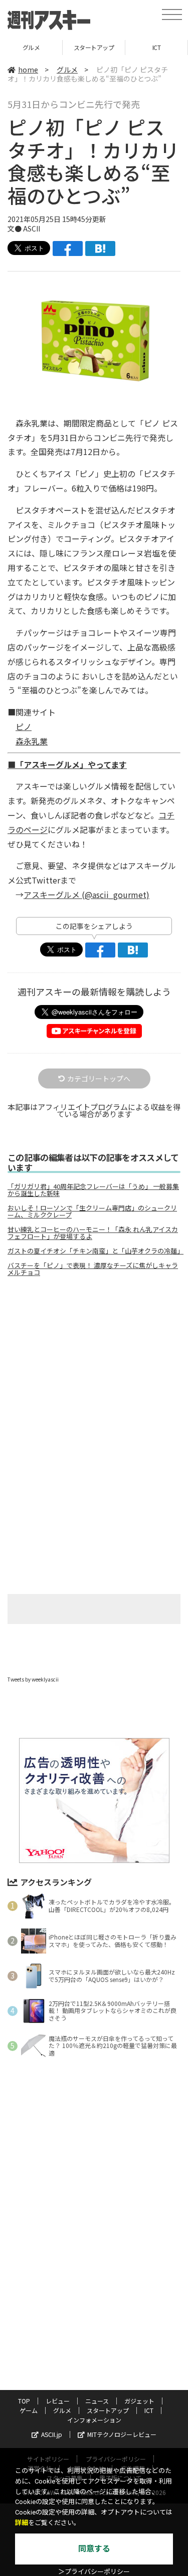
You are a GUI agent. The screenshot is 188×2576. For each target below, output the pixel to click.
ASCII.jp (52, 2434)
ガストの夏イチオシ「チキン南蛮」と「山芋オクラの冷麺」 (94, 1251)
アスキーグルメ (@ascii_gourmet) (86, 894)
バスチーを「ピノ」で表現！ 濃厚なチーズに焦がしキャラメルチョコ (93, 1269)
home (28, 69)
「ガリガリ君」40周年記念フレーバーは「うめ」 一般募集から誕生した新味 (93, 1190)
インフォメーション (94, 2420)
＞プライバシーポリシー (94, 2572)
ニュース (97, 2401)
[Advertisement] (94, 1368)
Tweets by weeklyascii (33, 1679)
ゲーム (29, 2410)
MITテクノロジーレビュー (122, 2434)
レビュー (58, 2401)
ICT (95, 47)
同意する (94, 2549)
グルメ (67, 69)
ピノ (24, 726)
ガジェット (139, 2401)
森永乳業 (32, 741)
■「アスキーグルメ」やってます (67, 764)
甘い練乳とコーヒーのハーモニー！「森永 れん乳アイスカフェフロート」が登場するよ (93, 1233)
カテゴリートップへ (99, 1078)
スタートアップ (32, 47)
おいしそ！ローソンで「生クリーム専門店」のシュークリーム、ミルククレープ (92, 1211)
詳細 (22, 2523)
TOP (24, 2401)
